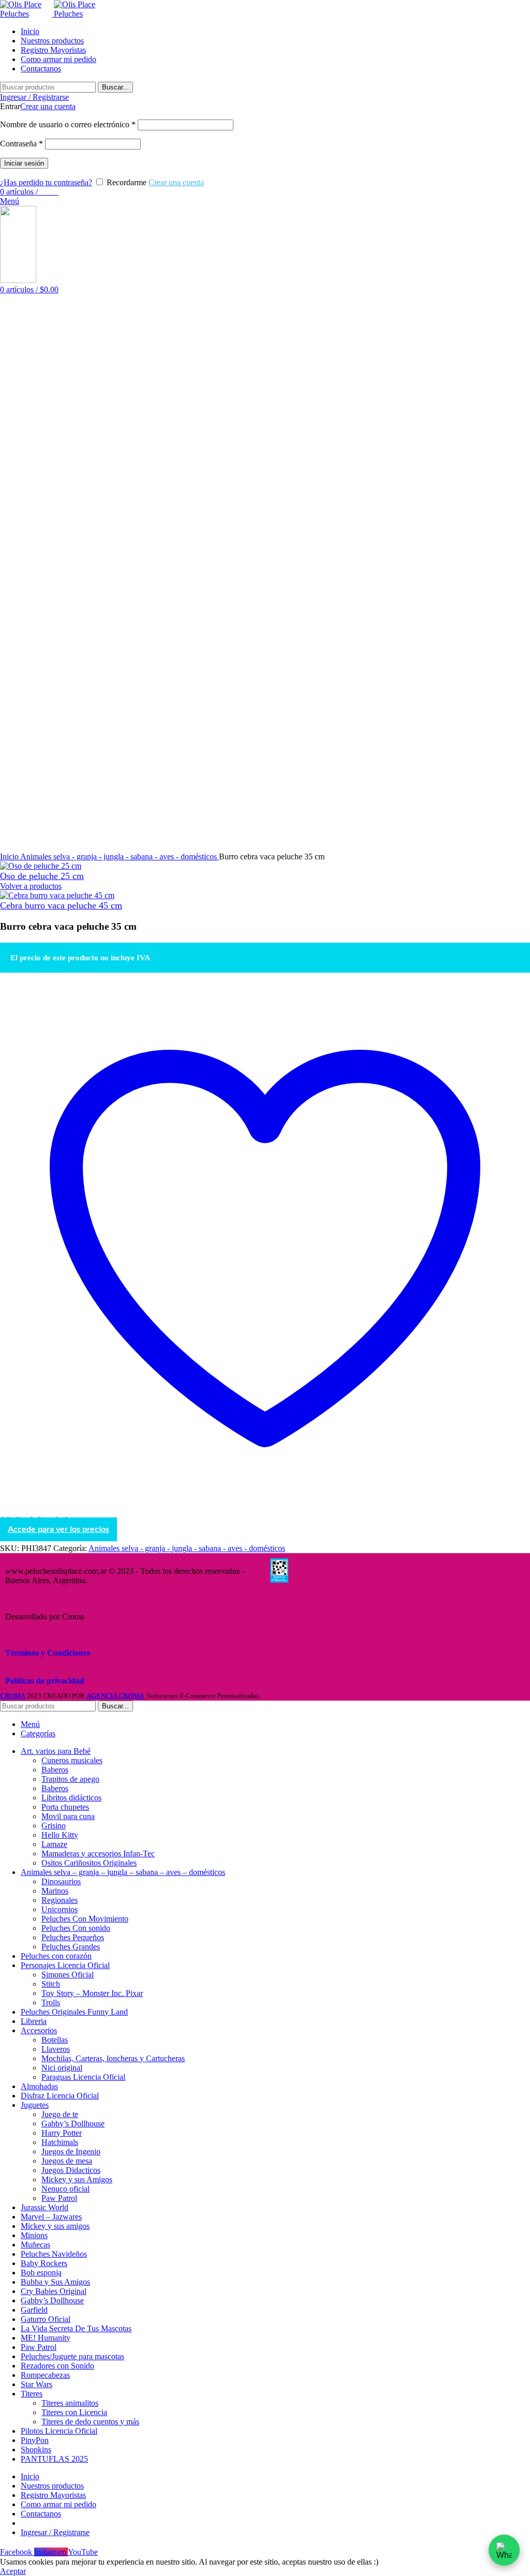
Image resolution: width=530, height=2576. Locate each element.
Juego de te (60, 2114)
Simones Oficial (68, 1975)
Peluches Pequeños (73, 1937)
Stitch (51, 1984)
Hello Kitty (60, 1835)
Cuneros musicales (72, 1760)
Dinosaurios (61, 1881)
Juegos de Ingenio (71, 2151)
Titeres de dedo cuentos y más (90, 2422)
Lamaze (54, 1844)
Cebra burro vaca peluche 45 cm (61, 905)
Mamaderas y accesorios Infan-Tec (98, 1853)
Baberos (55, 1770)
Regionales (60, 1900)
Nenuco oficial (65, 2189)
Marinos (55, 1891)
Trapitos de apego (70, 1779)
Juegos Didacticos (71, 2170)
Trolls (51, 2002)
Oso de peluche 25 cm (42, 876)
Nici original (62, 2068)
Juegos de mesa (67, 2161)
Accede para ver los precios (58, 1529)
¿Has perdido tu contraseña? (46, 182)
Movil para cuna (68, 1816)
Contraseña (21, 144)
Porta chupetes (65, 1807)
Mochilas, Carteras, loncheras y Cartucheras (113, 2058)
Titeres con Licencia (74, 2412)
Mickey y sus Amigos (77, 2179)
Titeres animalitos (70, 2403)
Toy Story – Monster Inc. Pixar (92, 1993)
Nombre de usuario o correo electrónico (68, 124)
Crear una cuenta (48, 106)
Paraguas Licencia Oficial (83, 2077)
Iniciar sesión (24, 163)
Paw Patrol (59, 2198)
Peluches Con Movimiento (85, 1919)
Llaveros (56, 2049)
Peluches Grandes (71, 1947)
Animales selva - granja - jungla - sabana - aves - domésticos (120, 857)
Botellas (55, 2040)
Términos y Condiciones (48, 1653)
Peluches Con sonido (76, 1928)
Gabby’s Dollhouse (73, 2124)
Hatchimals (60, 2142)
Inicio (10, 857)
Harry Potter (62, 2133)
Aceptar (13, 2571)
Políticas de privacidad (45, 1681)
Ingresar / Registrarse (55, 2532)
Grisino (54, 1826)
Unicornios (60, 1909)
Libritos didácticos (71, 1798)
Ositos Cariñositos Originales (89, 1863)
